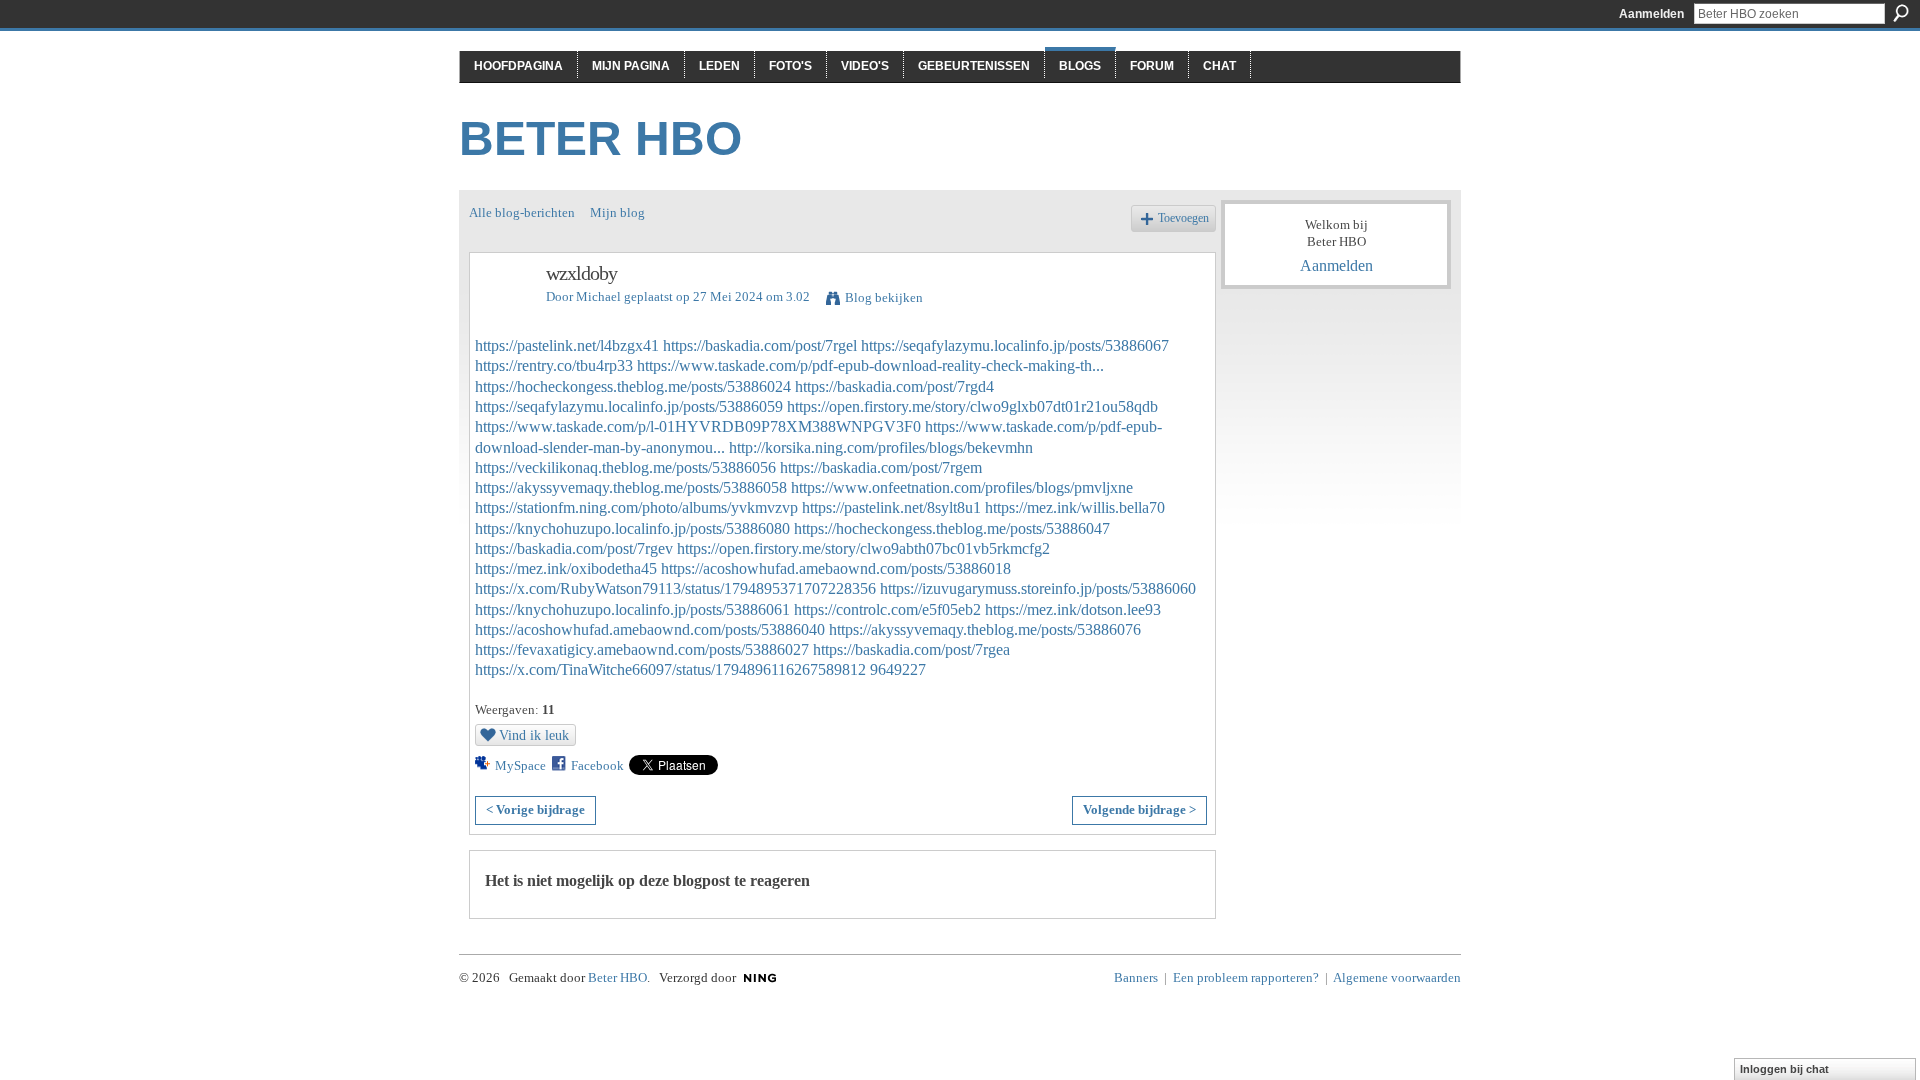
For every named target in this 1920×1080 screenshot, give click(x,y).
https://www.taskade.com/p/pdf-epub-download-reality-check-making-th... (870, 365)
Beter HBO (600, 138)
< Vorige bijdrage (535, 809)
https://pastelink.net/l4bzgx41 (567, 345)
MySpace (520, 765)
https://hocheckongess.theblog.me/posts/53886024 (633, 386)
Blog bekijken (884, 297)
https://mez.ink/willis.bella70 (1075, 507)
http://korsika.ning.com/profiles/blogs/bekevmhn (881, 447)
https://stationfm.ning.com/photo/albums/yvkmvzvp (636, 507)
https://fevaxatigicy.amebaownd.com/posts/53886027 (642, 649)
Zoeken (1901, 13)
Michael (598, 296)
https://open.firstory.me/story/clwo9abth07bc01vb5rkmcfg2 (863, 548)
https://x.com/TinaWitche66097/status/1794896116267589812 (670, 669)
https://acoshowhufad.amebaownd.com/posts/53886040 (650, 629)
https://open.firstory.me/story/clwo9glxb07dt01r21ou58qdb (972, 406)
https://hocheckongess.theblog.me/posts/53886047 (952, 528)
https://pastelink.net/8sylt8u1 (891, 507)
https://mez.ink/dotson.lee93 (1073, 609)
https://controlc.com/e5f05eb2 (887, 609)
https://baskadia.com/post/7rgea (911, 649)
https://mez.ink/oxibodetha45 (566, 568)
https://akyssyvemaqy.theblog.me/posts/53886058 (631, 487)
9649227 (898, 669)
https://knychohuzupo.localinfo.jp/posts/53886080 (632, 528)
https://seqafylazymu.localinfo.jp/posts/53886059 (629, 406)
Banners (1136, 977)
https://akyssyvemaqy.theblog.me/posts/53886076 (985, 629)
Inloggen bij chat (1784, 1069)
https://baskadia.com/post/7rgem (881, 467)
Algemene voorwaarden (1397, 977)
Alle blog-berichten (522, 212)
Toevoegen (1183, 218)
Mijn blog (617, 212)
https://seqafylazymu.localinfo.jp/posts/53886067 (1015, 345)
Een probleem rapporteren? (1246, 977)
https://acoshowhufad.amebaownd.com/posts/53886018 (836, 568)
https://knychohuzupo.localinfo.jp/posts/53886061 (632, 609)
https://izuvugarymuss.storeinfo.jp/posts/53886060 (1038, 588)
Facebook (597, 765)
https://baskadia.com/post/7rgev (574, 548)
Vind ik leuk (534, 735)
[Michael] (502, 316)
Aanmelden (1651, 14)
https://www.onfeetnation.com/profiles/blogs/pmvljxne (962, 487)
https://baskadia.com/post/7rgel (760, 345)
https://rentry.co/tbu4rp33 (554, 365)
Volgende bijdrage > (1139, 809)
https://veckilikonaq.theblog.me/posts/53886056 (625, 467)
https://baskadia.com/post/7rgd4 (894, 386)
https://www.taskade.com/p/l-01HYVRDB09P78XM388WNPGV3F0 (698, 426)
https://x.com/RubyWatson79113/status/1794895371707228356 (675, 588)
